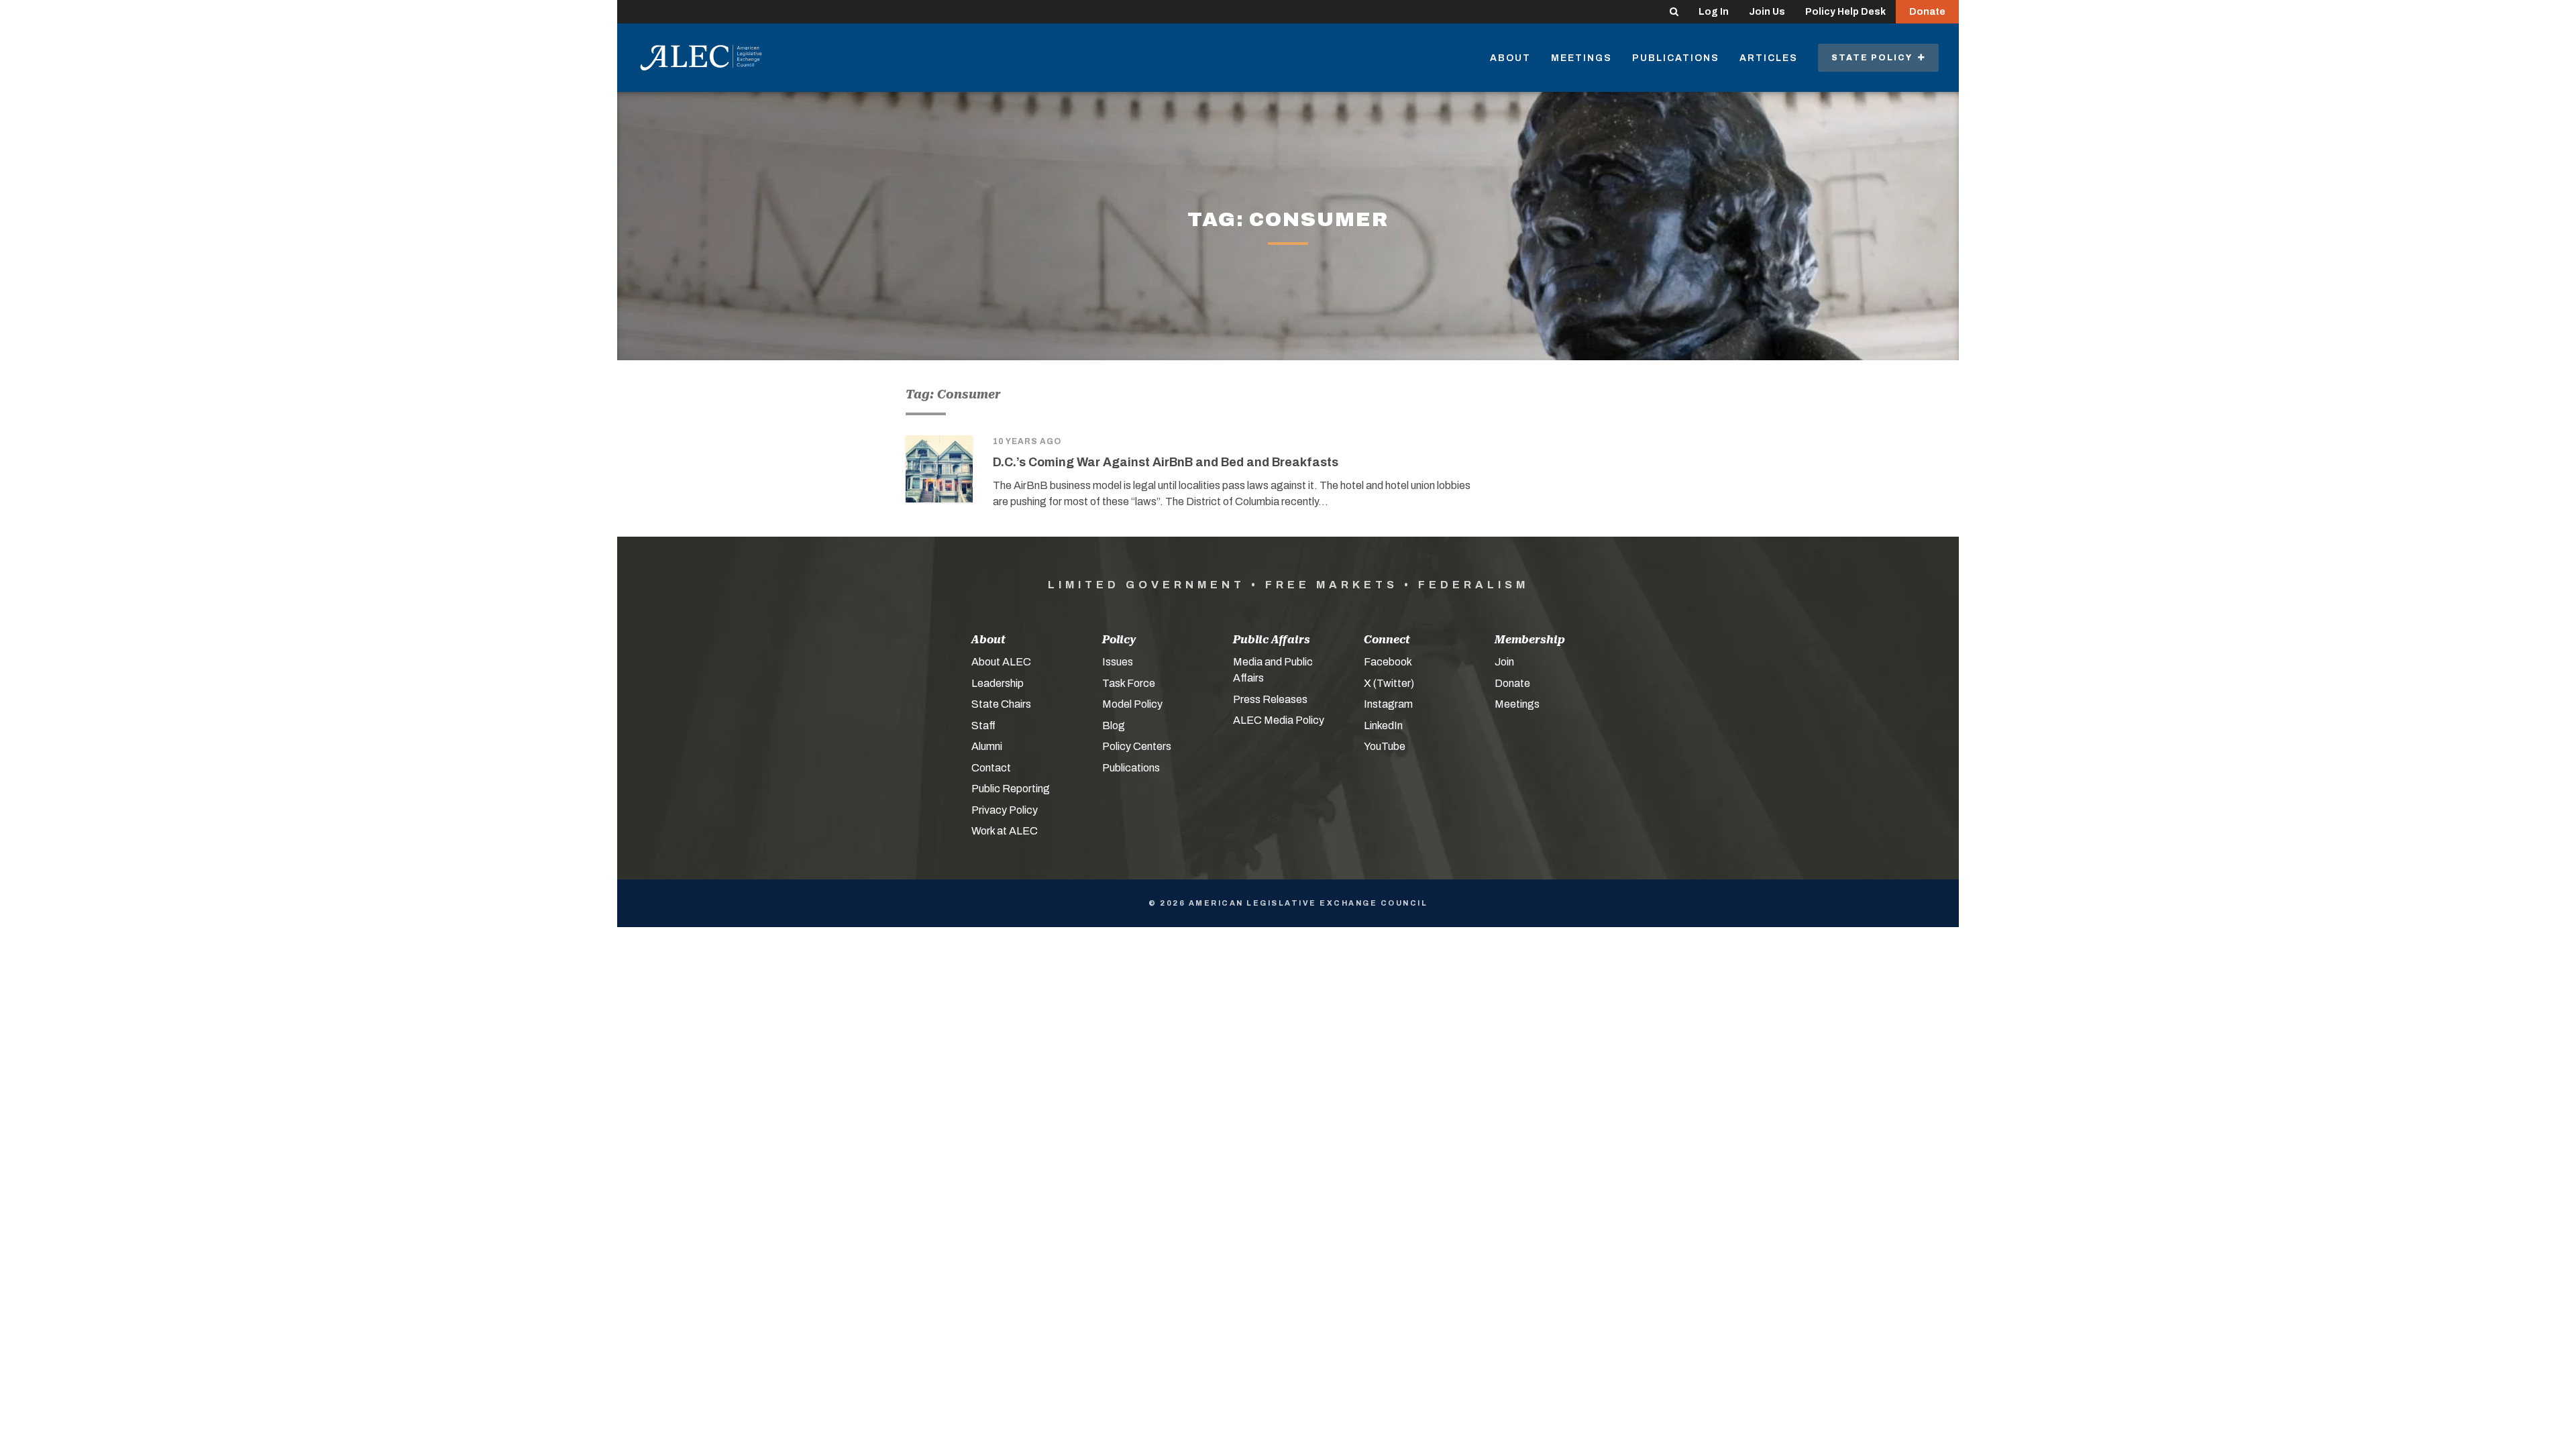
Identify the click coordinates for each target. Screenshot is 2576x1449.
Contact (991, 768)
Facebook (1388, 662)
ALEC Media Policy (1279, 720)
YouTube (1385, 746)
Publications (1676, 58)
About (1510, 58)
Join (1504, 662)
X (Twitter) (1389, 683)
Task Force (1129, 683)
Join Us (1767, 12)
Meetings (1581, 58)
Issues (1118, 662)
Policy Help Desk (1845, 12)
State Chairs (1001, 704)
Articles (1769, 58)
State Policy (1875, 58)
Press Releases (1270, 699)
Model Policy (1132, 704)
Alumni (987, 746)
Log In (1714, 12)
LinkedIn (1383, 726)
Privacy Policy (1005, 810)
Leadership (998, 683)
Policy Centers (1137, 746)
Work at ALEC (1005, 831)
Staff (983, 726)
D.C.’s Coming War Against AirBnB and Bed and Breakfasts (1166, 462)
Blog (1114, 726)
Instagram (1388, 704)
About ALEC (1001, 662)
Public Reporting (1011, 789)
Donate (1927, 12)
